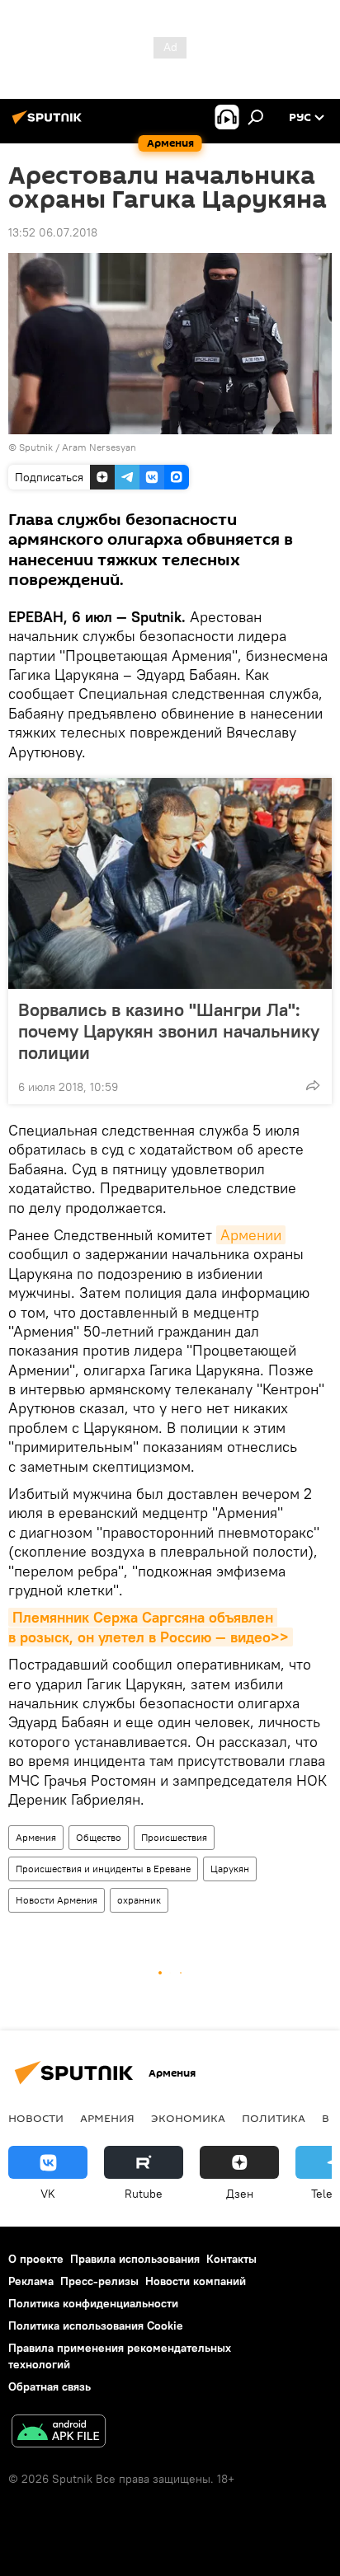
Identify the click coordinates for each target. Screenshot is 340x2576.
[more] (313, 1085)
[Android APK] (59, 2433)
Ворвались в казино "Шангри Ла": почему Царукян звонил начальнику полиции (169, 1031)
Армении (251, 1235)
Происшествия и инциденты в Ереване (103, 1869)
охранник (139, 1900)
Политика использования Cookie (96, 2325)
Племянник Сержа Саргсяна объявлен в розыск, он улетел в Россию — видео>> (149, 1627)
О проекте (36, 2259)
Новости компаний (196, 2281)
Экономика (188, 2118)
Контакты (231, 2259)
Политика (274, 2118)
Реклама (31, 2281)
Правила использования (135, 2259)
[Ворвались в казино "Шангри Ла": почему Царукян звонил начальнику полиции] (170, 883)
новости (36, 2118)
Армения (36, 1837)
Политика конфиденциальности (93, 2303)
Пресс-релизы (99, 2281)
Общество (99, 1837)
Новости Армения (57, 1900)
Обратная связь (50, 2386)
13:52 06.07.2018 (53, 232)
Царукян (230, 1869)
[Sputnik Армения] (50, 124)
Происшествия (174, 1837)
